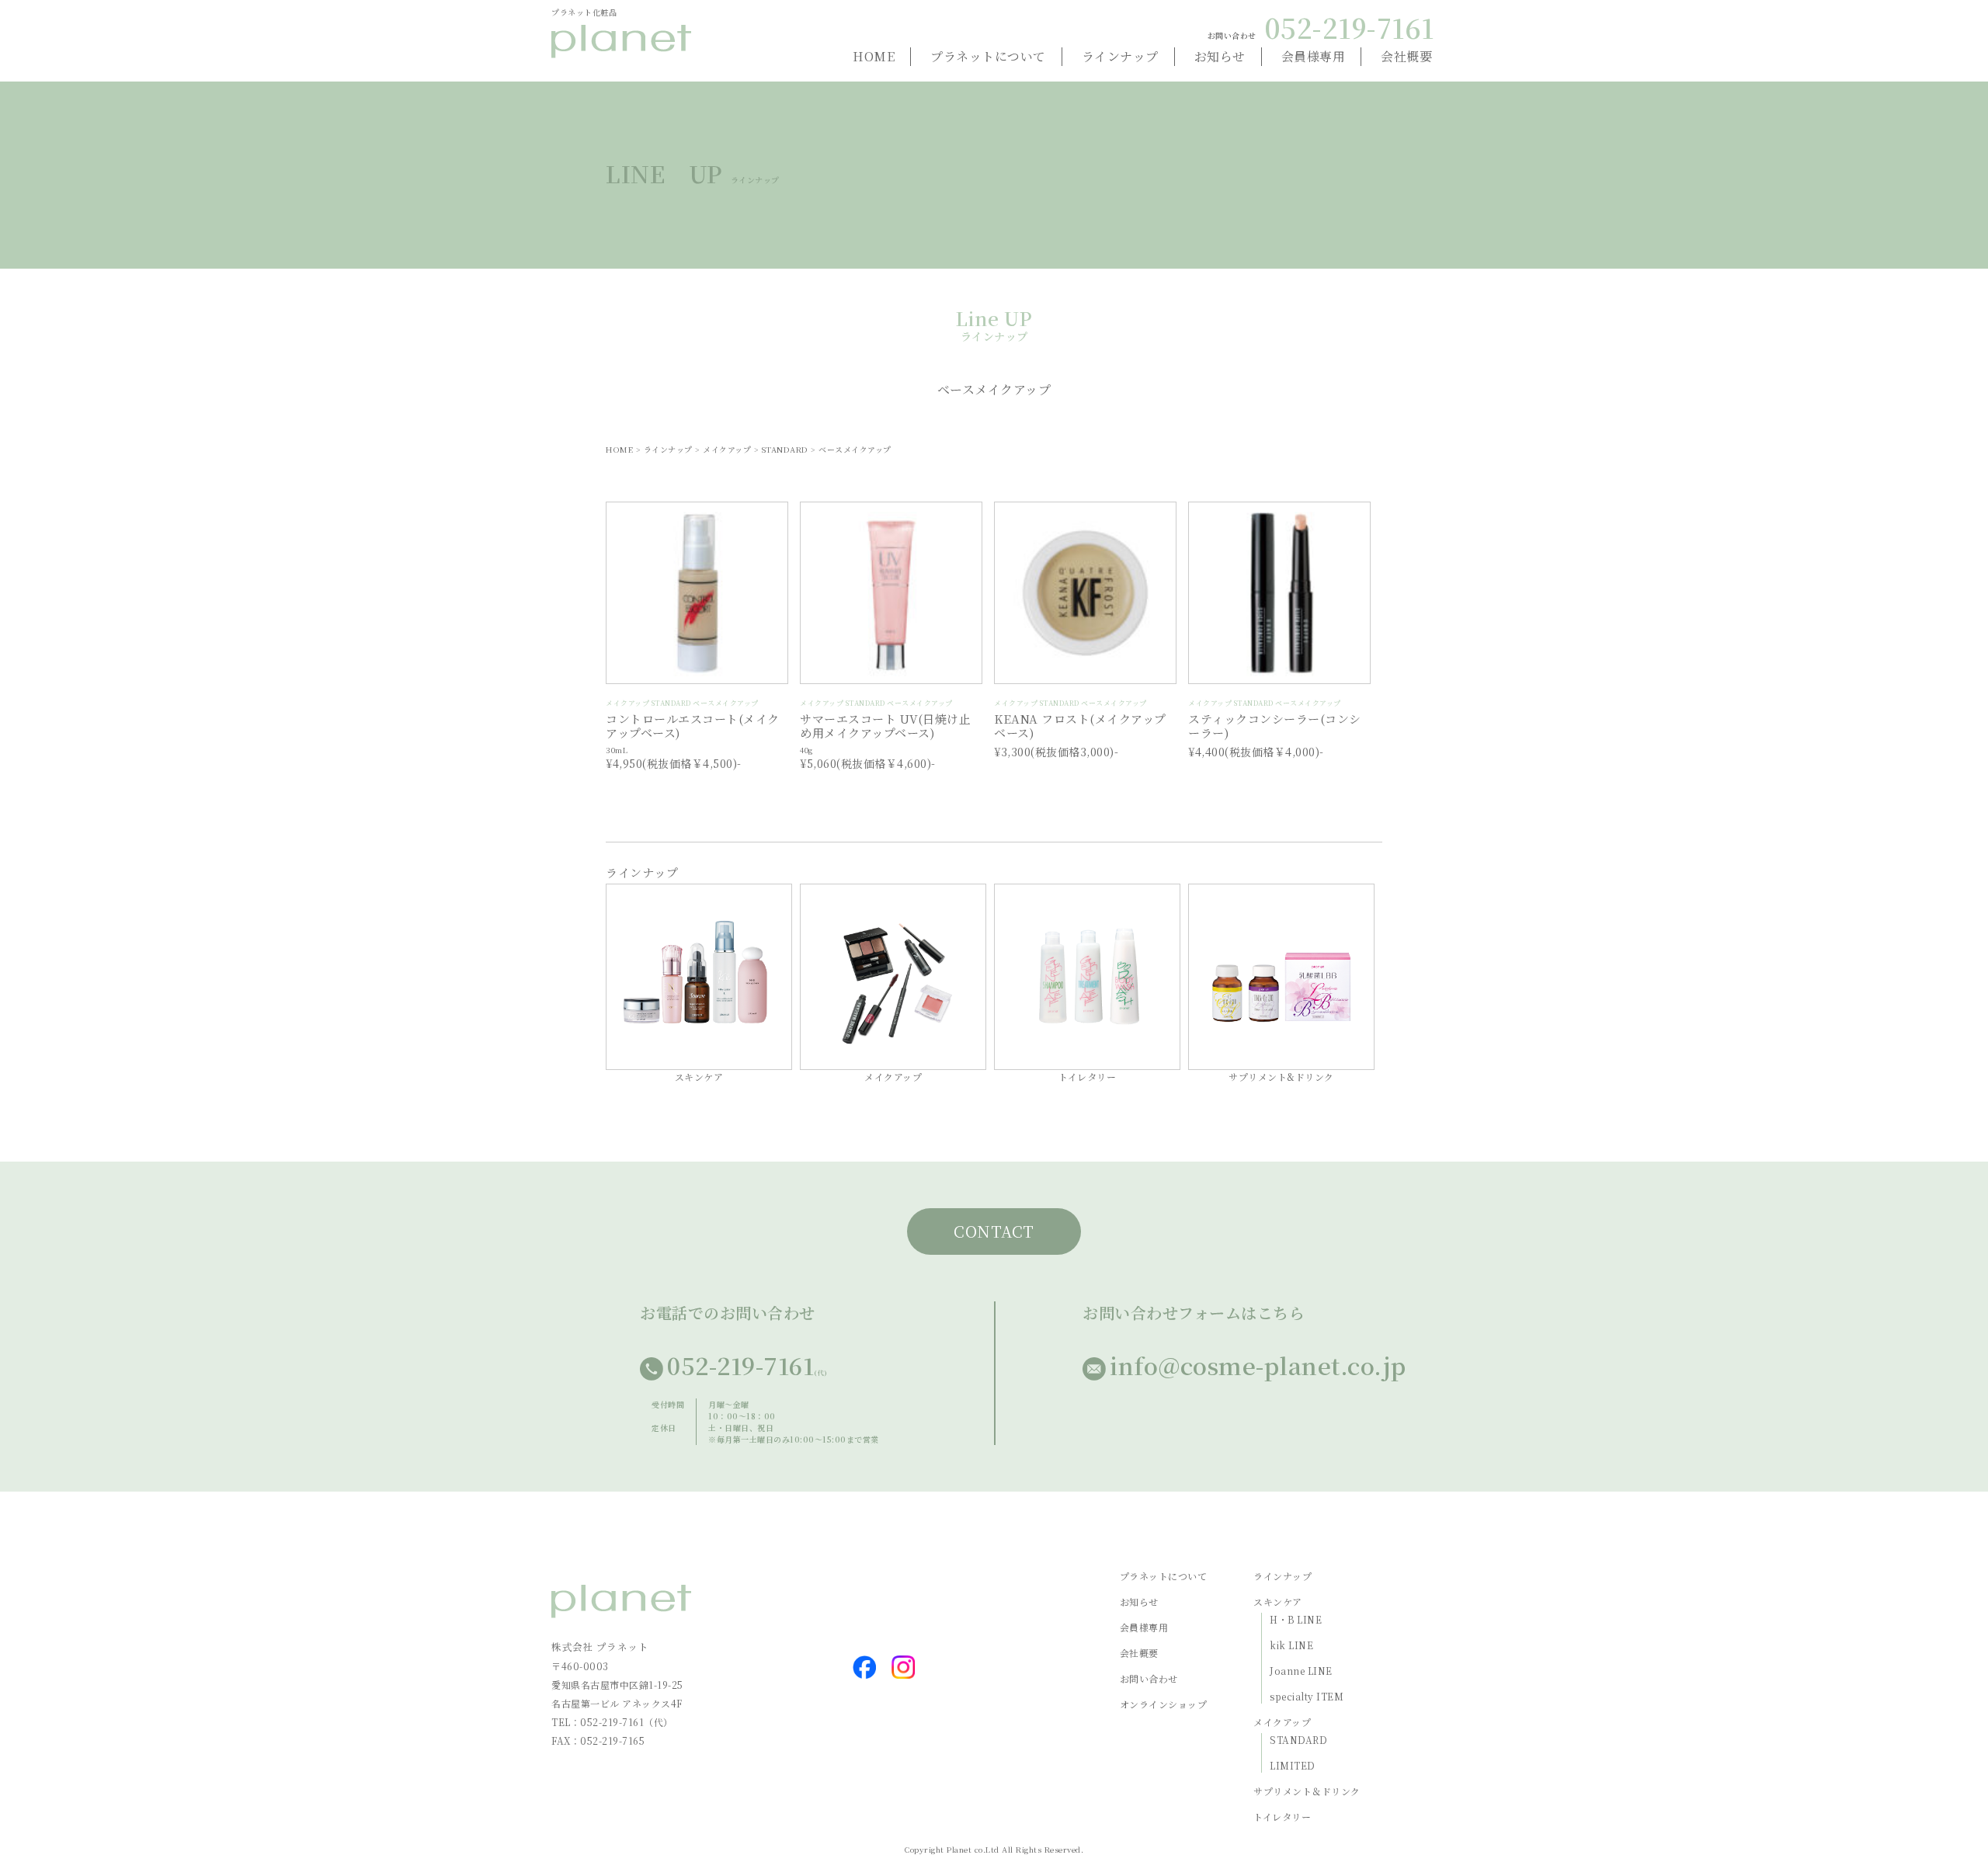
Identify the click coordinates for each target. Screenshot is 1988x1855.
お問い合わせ (1149, 1678)
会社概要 (1406, 56)
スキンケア (1278, 1601)
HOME (874, 56)
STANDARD (1298, 1740)
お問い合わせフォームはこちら (1194, 1313)
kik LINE (1291, 1645)
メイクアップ (1282, 1722)
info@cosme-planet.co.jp (1258, 1365)
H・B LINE (1296, 1619)
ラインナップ (1120, 56)
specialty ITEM (1307, 1696)
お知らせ (1220, 56)
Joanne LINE (1301, 1671)
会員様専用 (1314, 56)
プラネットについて (988, 56)
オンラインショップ (1164, 1704)
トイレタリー (1282, 1817)
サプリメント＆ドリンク (1307, 1791)
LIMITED (1293, 1765)
